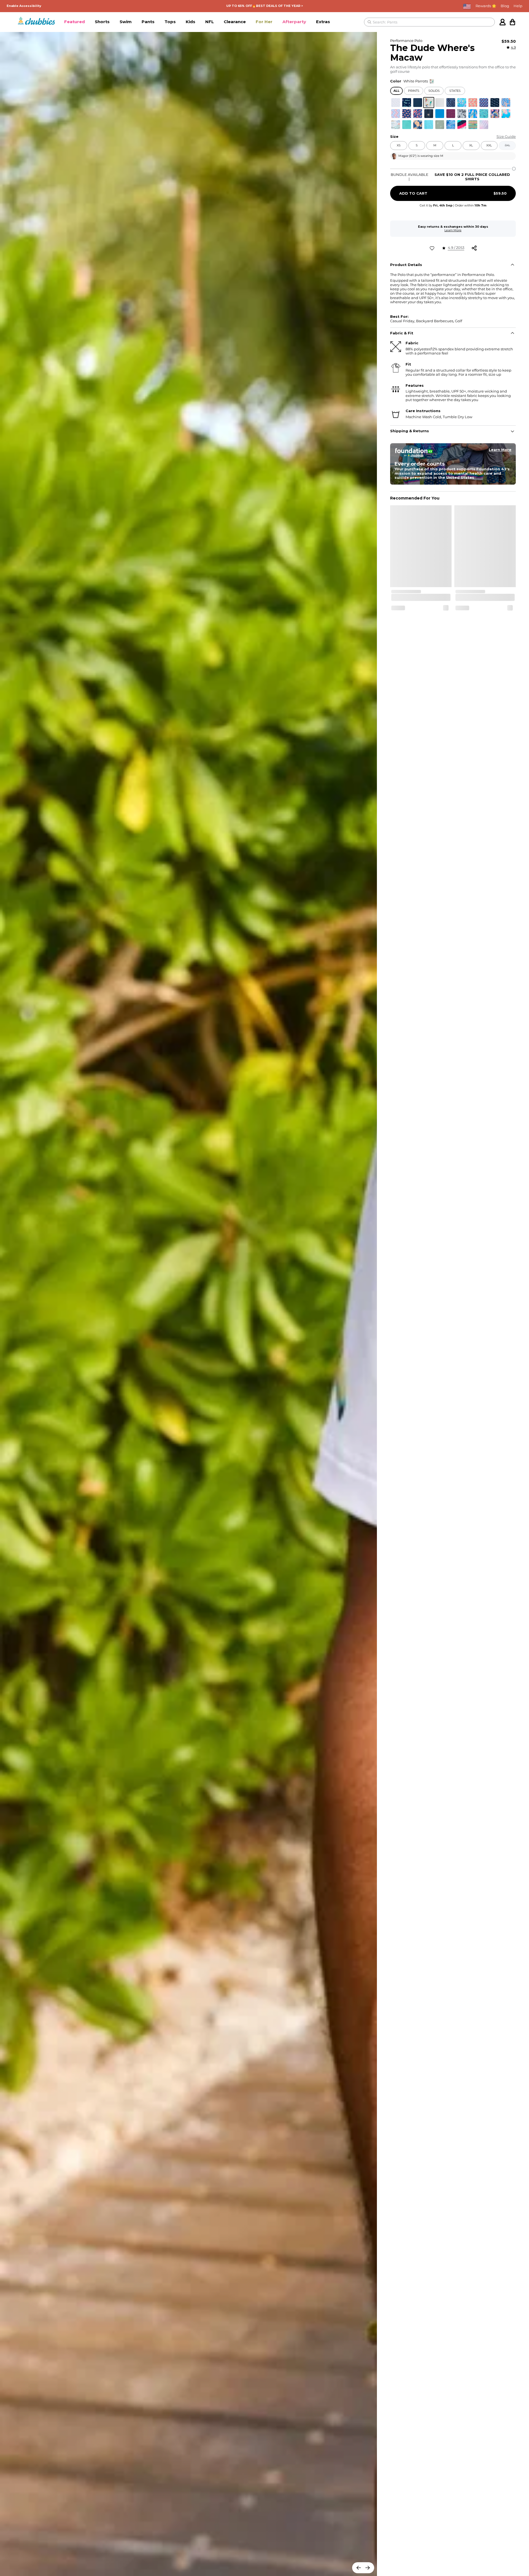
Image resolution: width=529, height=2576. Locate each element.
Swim (126, 22)
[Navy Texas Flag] (451, 103)
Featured (75, 22)
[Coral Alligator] (473, 103)
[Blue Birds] (462, 103)
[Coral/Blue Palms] (506, 103)
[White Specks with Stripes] (462, 125)
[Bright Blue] (440, 114)
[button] (75, 22)
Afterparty (294, 22)
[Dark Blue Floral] (418, 125)
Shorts (102, 22)
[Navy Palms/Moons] (495, 103)
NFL (210, 22)
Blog (505, 6)
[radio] (396, 103)
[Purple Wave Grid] (451, 114)
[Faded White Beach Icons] (396, 125)
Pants (148, 22)
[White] (440, 103)
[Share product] (474, 248)
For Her (264, 22)
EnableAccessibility (24, 6)
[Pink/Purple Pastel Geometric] (484, 125)
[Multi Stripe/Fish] (473, 125)
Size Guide (506, 137)
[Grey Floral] (462, 114)
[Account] (503, 22)
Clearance (235, 22)
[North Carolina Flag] (484, 103)
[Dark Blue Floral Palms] (495, 114)
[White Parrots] (429, 103)
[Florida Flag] (407, 114)
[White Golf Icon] (396, 103)
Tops (170, 22)
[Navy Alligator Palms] (407, 103)
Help (518, 6)
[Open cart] (512, 22)
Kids (191, 22)
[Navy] (418, 103)
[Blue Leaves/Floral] (418, 114)
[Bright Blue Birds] (473, 114)
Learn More (453, 230)
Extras (323, 22)
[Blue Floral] (506, 114)
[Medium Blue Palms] (451, 125)
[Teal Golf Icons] (484, 114)
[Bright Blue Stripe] (429, 125)
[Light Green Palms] (440, 125)
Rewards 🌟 (486, 6)
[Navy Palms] (429, 114)
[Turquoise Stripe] (407, 125)
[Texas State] (396, 114)
